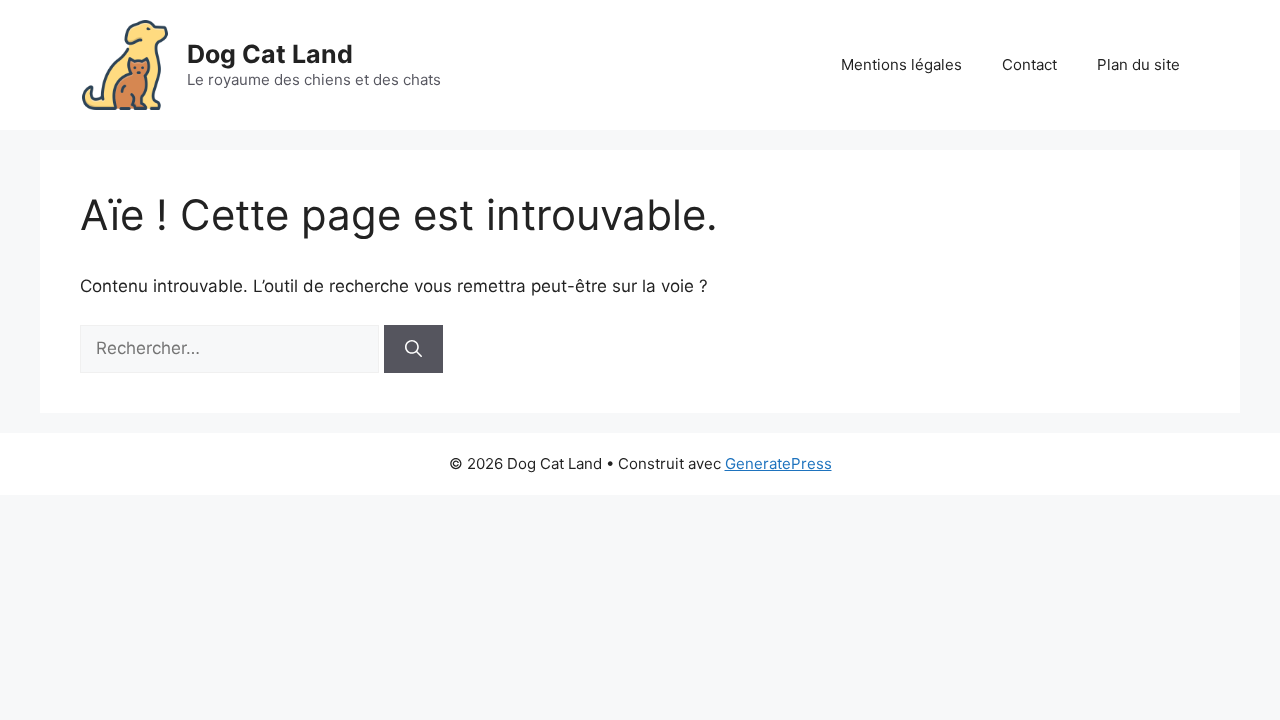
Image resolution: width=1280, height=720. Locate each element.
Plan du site (1138, 64)
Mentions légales (901, 64)
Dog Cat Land (270, 54)
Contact (1029, 64)
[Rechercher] (413, 349)
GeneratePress (778, 463)
